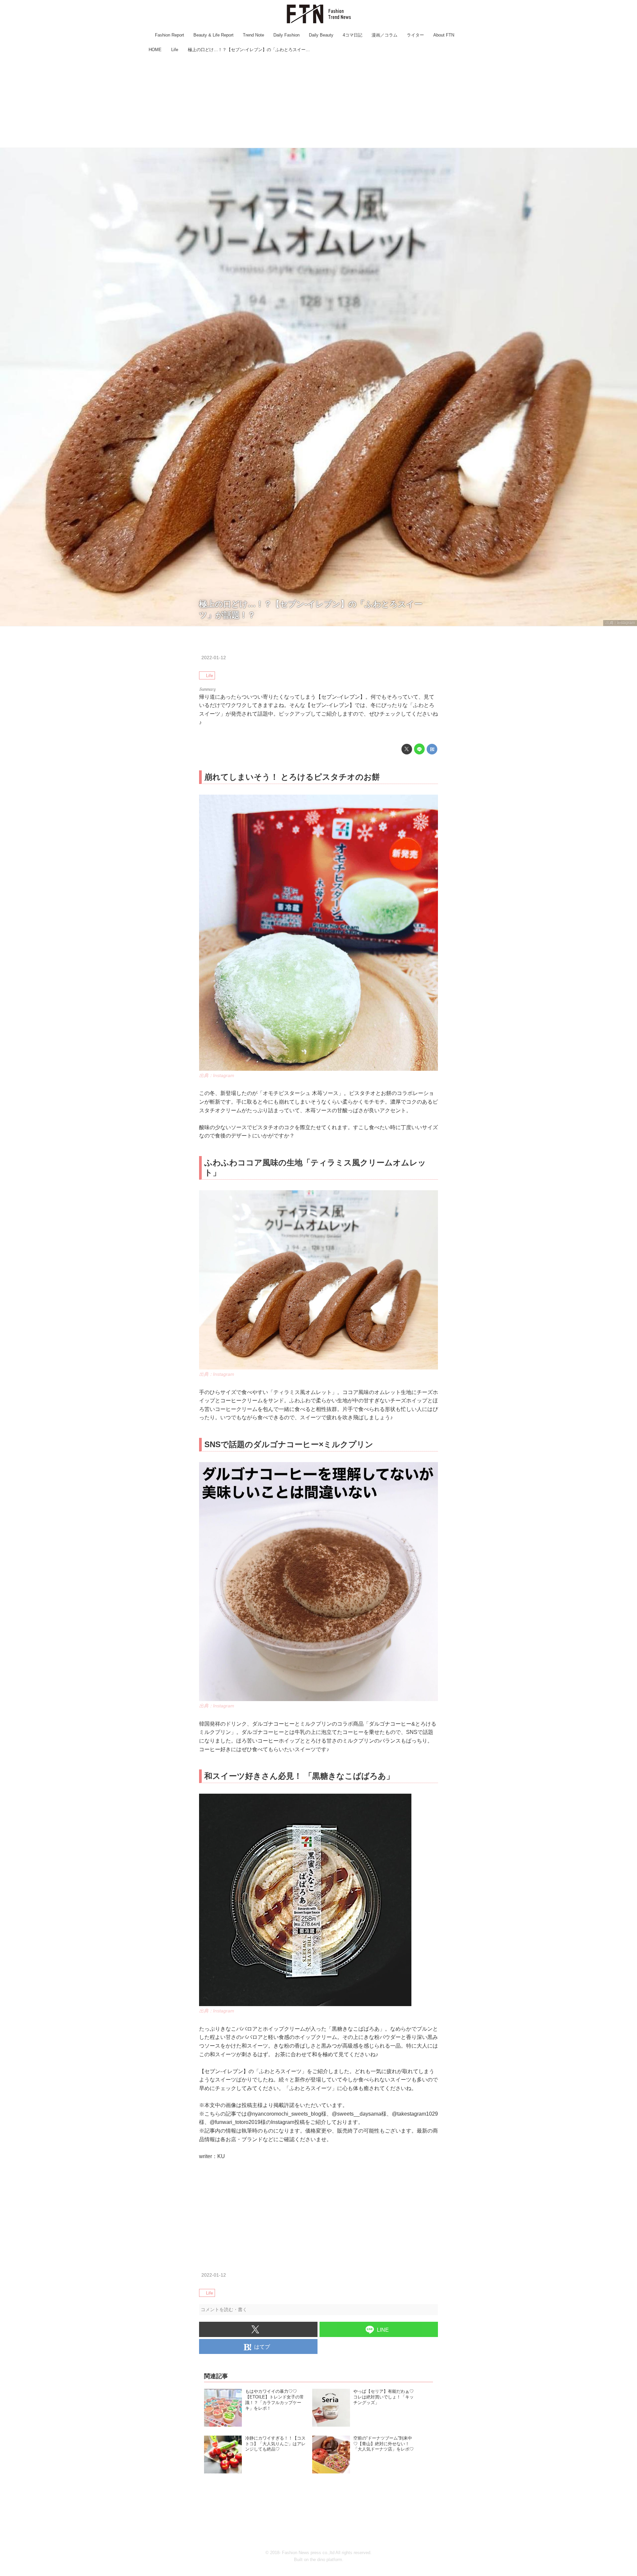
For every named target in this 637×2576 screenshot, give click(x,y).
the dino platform (326, 2560)
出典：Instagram (620, 623)
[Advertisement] (318, 101)
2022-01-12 (214, 658)
